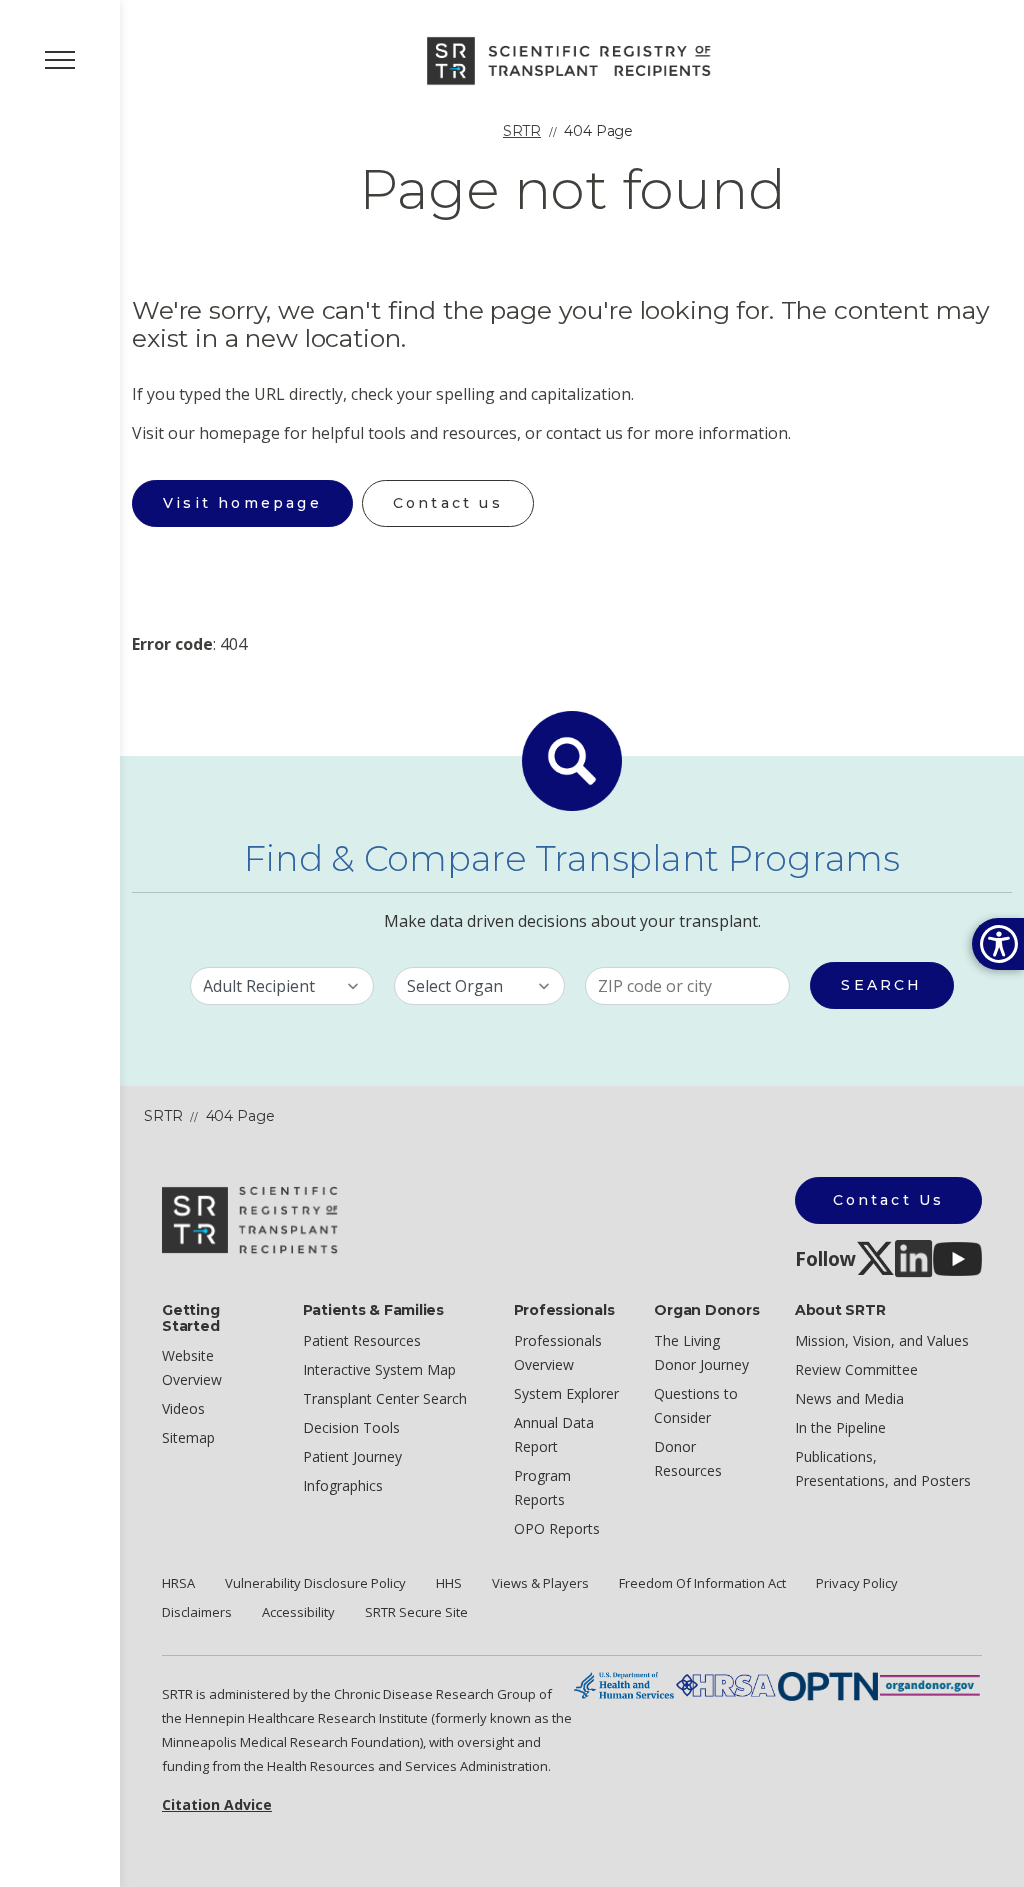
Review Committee (856, 1369)
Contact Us (889, 1200)
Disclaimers (197, 1612)
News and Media (849, 1398)
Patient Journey (352, 1456)
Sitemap (188, 1437)
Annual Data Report (554, 1434)
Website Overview (192, 1367)
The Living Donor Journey (701, 1352)
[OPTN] (828, 1684)
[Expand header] (60, 60)
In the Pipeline (840, 1427)
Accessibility (298, 1612)
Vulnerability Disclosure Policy (315, 1583)
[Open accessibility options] (998, 944)
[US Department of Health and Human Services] (624, 1684)
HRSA (178, 1583)
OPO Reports (557, 1528)
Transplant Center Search (385, 1398)
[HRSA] (726, 1684)
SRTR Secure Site (416, 1612)
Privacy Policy (857, 1583)
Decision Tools (351, 1427)
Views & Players (540, 1583)
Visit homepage (242, 503)
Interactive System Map (379, 1369)
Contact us (448, 503)
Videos (183, 1408)
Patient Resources (362, 1340)
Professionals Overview (558, 1352)
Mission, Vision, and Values (882, 1340)
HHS (449, 1583)
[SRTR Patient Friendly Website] (572, 59)
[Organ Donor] (930, 1684)
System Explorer (566, 1393)
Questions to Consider (696, 1405)
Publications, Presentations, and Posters (883, 1468)
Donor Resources (688, 1458)
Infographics (343, 1485)
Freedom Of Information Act (702, 1583)
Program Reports (542, 1487)
